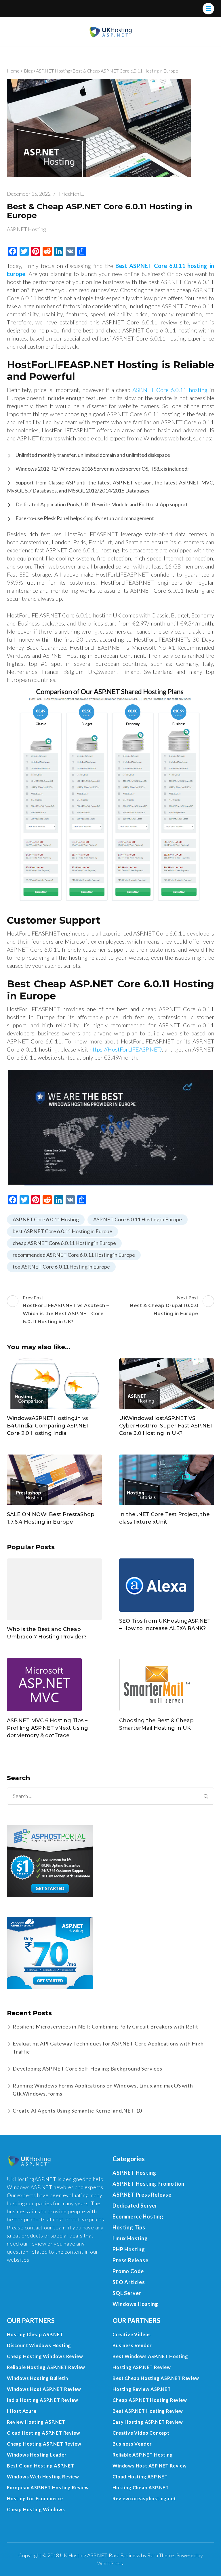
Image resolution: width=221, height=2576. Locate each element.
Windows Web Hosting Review (43, 2477)
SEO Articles (129, 2282)
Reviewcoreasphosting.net (144, 2498)
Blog (28, 71)
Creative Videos (132, 2334)
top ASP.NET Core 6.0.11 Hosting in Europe (61, 1267)
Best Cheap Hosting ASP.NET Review (156, 2378)
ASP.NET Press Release (142, 2195)
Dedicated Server (135, 2206)
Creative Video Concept (141, 2433)
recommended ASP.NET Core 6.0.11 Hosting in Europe (74, 1255)
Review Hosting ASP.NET (36, 2422)
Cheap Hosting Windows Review (45, 2356)
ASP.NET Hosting (53, 71)
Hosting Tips (129, 2227)
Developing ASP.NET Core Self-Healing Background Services (87, 2069)
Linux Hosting (130, 2238)
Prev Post (66, 1310)
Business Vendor (132, 2345)
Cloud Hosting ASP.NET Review (43, 2433)
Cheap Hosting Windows (36, 2509)
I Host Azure (22, 2411)
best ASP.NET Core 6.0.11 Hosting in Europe (62, 1231)
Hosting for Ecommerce (35, 2498)
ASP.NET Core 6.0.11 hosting (170, 390)
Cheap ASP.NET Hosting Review (150, 2400)
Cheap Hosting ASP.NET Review (44, 2444)
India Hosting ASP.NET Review (42, 2400)
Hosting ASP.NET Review (142, 2367)
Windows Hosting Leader (37, 2455)
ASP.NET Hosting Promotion (148, 2184)
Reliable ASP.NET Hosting (143, 2455)
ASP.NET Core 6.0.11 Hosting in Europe (138, 1219)
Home (13, 71)
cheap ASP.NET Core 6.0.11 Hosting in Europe (64, 1243)
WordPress (110, 2563)
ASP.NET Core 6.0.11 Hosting (46, 1219)
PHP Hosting (129, 2249)
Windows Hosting (135, 2304)
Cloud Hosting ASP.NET (140, 2477)
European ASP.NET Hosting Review (48, 2487)
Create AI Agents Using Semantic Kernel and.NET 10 (77, 2111)
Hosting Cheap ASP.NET (35, 2334)
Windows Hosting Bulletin (38, 2378)
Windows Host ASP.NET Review (44, 2389)
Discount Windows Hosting (39, 2345)
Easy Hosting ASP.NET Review (148, 2422)
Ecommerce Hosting (138, 2216)
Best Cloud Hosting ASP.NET (41, 2466)
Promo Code (128, 2271)
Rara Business (124, 2555)
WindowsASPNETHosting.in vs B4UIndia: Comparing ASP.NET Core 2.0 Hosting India (48, 1426)
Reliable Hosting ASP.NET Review (46, 2367)
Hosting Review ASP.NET (142, 2389)
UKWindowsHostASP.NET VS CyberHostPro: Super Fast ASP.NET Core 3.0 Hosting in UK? (166, 1426)
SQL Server (127, 2293)
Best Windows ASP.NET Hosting (150, 2356)
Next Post (164, 1306)
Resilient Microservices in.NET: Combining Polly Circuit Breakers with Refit (105, 2026)
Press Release (130, 2260)
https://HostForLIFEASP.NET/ (126, 1049)
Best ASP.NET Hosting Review (148, 2411)
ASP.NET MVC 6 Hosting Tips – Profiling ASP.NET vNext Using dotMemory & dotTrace (47, 1728)
